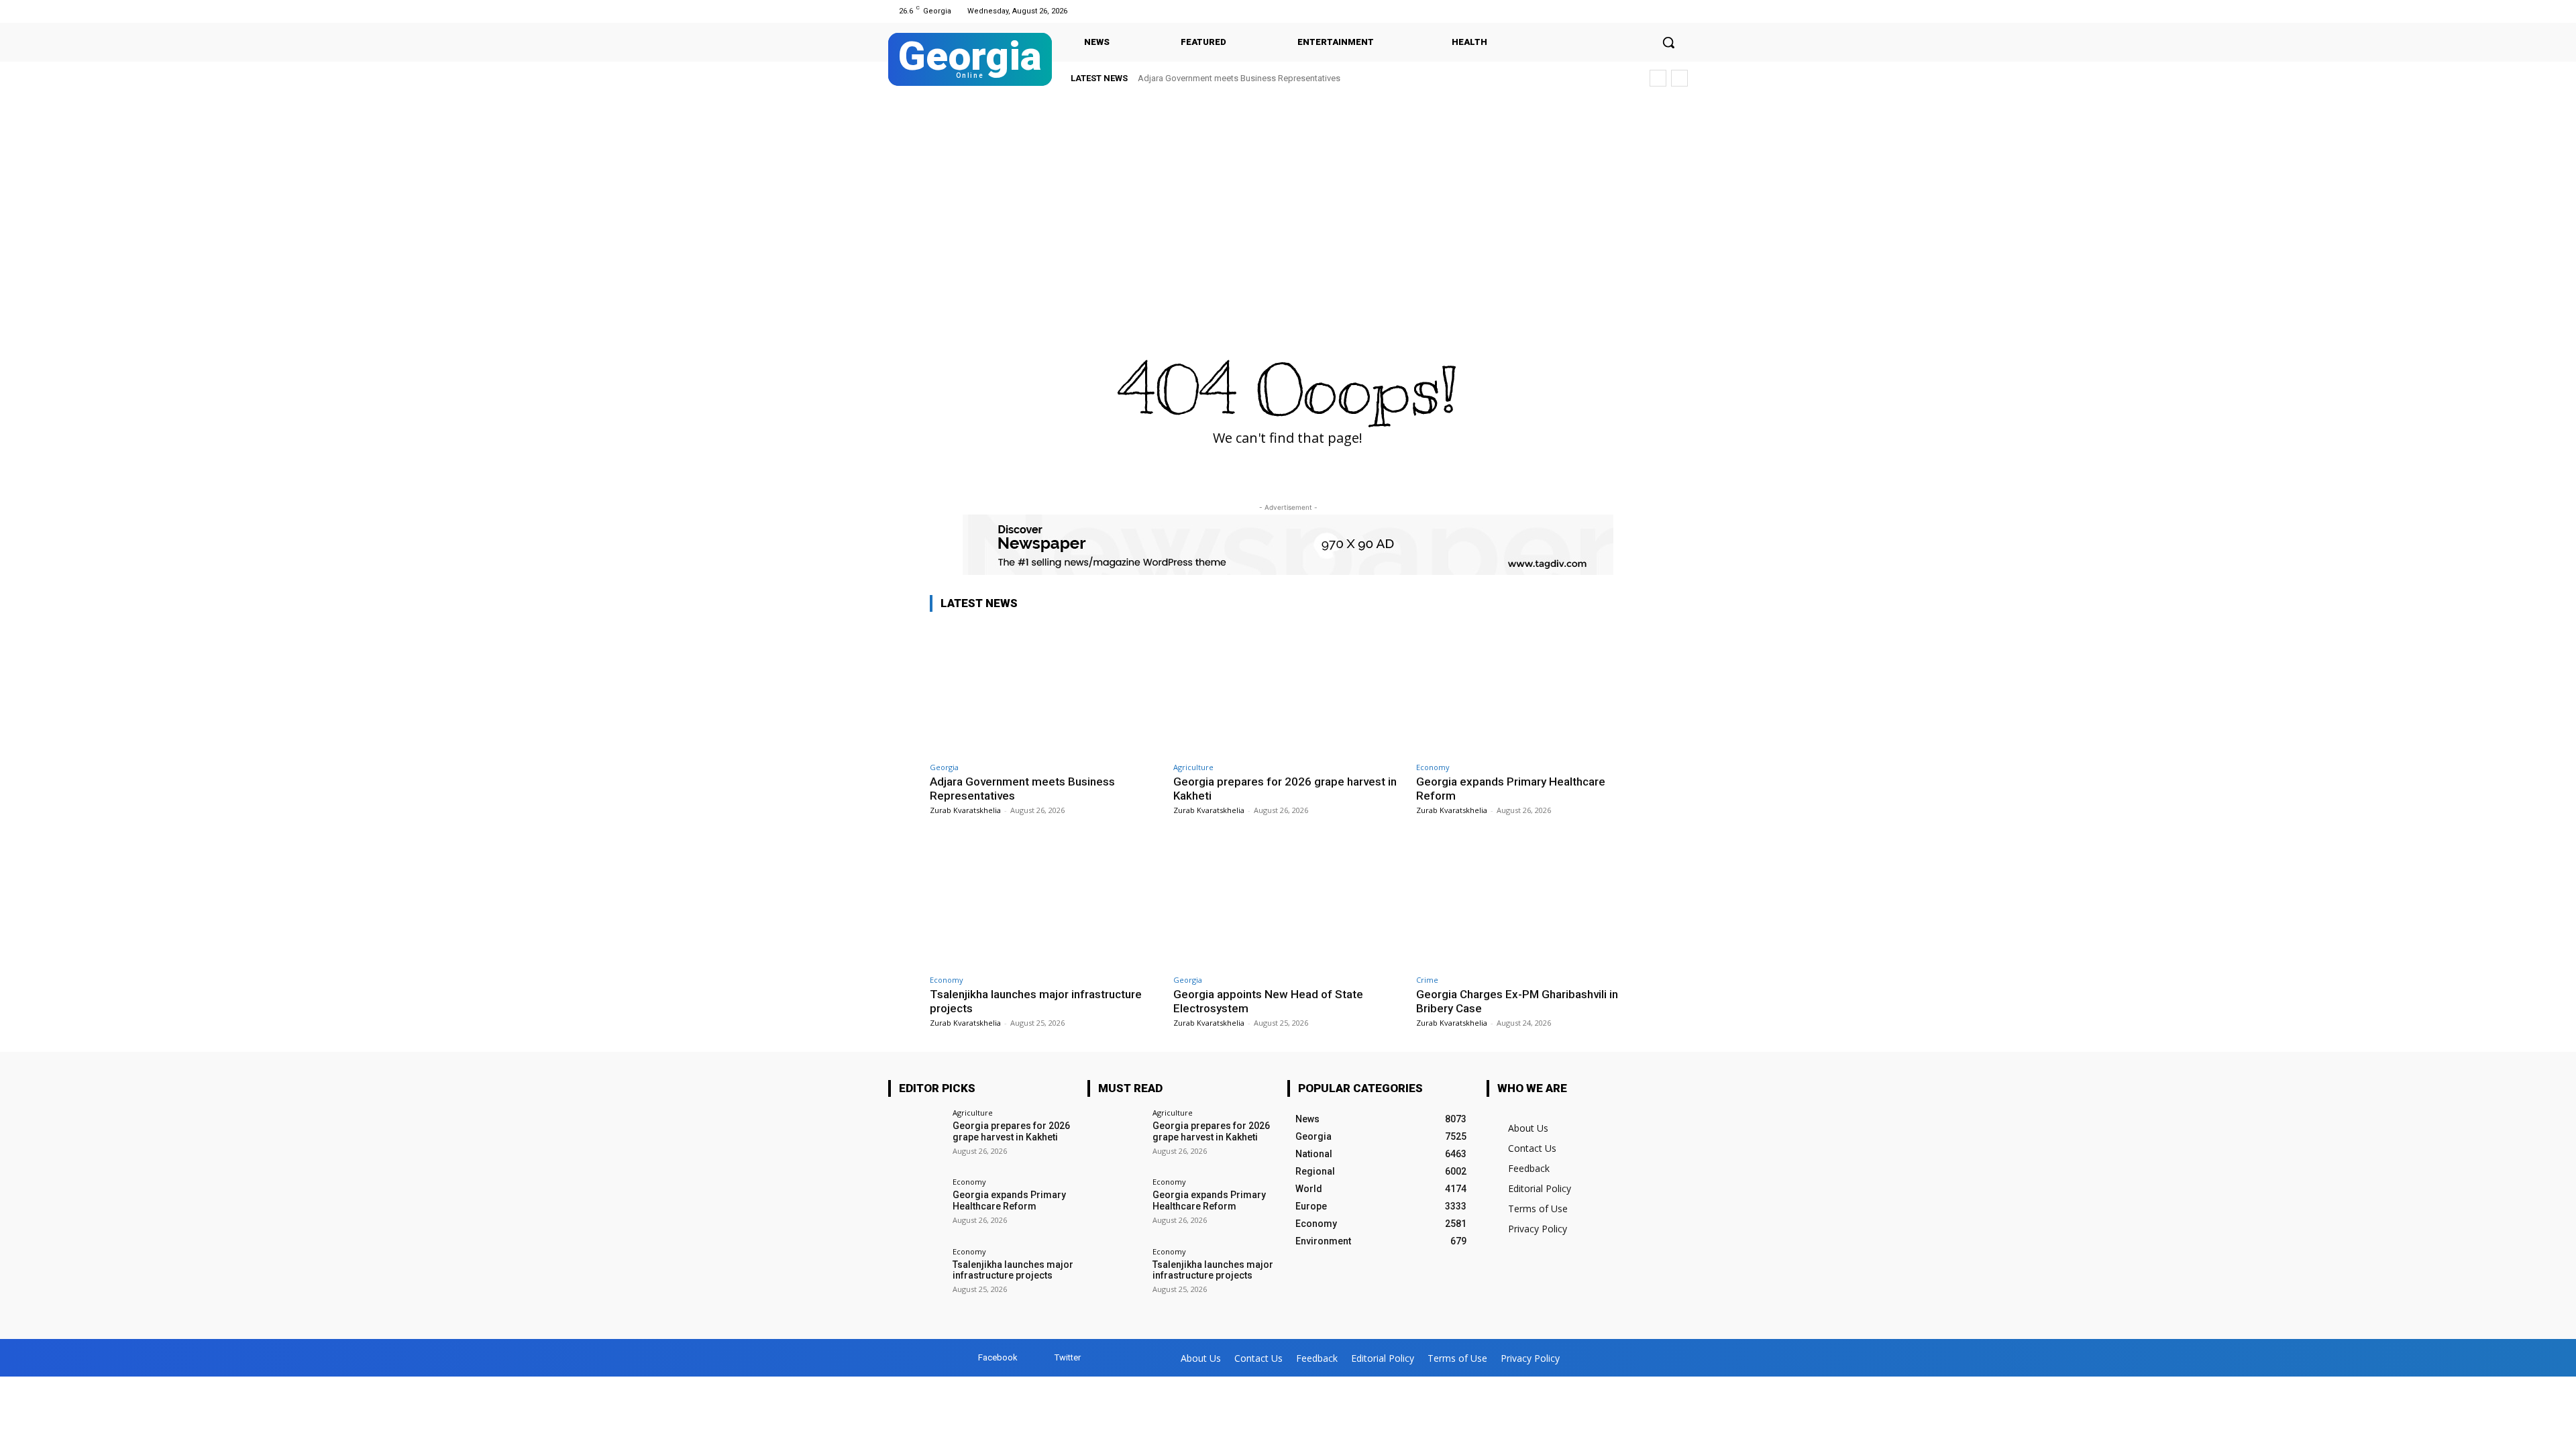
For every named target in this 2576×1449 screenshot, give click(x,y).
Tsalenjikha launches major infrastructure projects (1013, 1270)
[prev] (1658, 78)
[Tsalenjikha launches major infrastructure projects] (1045, 902)
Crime (1427, 980)
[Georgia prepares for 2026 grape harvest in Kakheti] (1288, 689)
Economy (1433, 767)
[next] (1679, 78)
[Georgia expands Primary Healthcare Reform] (1531, 689)
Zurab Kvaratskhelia (965, 810)
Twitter (1068, 1357)
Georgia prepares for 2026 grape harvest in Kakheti (1011, 1131)
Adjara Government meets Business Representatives (1239, 78)
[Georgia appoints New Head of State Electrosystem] (1288, 902)
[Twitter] (1679, 11)
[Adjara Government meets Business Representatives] (1045, 689)
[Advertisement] (1288, 196)
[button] (1668, 42)
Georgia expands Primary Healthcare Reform (1009, 1200)
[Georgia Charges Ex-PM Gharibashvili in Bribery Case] (1531, 902)
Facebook (998, 1357)
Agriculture (1193, 767)
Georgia (944, 767)
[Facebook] (1663, 11)
